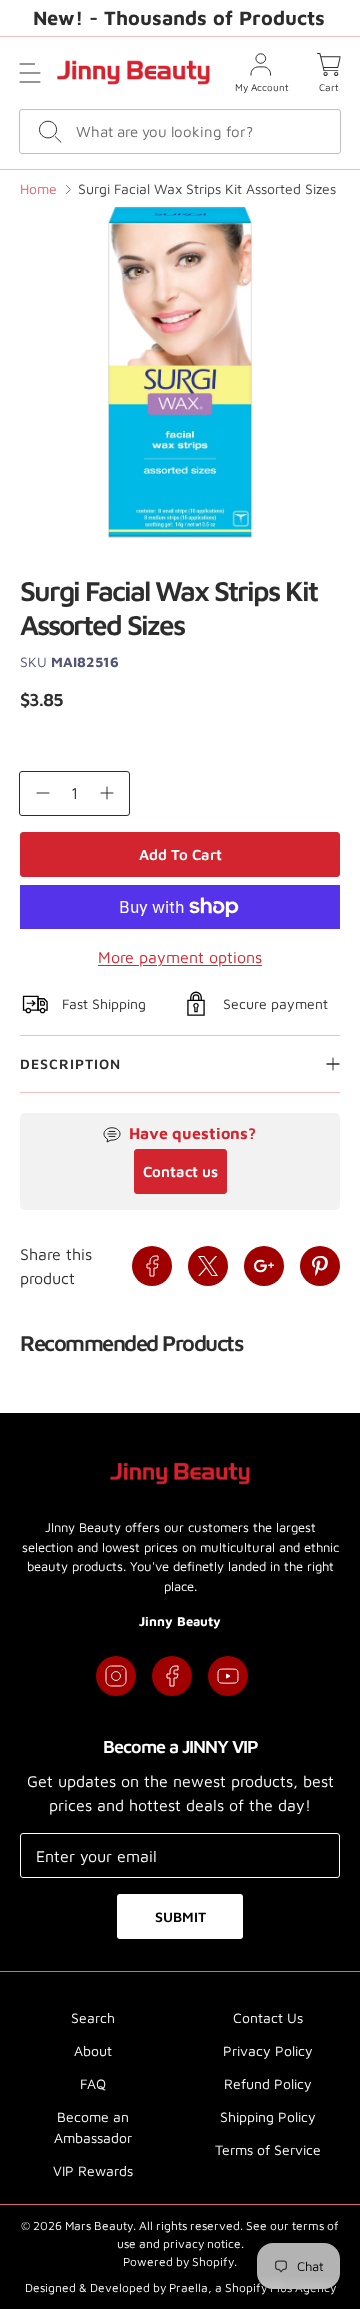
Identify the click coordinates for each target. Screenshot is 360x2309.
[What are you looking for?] (50, 131)
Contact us (180, 1171)
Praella (188, 2287)
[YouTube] (228, 1676)
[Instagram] (116, 1676)
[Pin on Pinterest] (320, 1266)
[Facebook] (172, 1676)
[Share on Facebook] (152, 1266)
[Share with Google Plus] (264, 1266)
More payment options (180, 957)
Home (38, 188)
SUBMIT (180, 1916)
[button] (30, 73)
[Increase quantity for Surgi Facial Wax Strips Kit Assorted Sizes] (107, 793)
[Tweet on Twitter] (208, 1266)
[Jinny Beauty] (133, 72)
